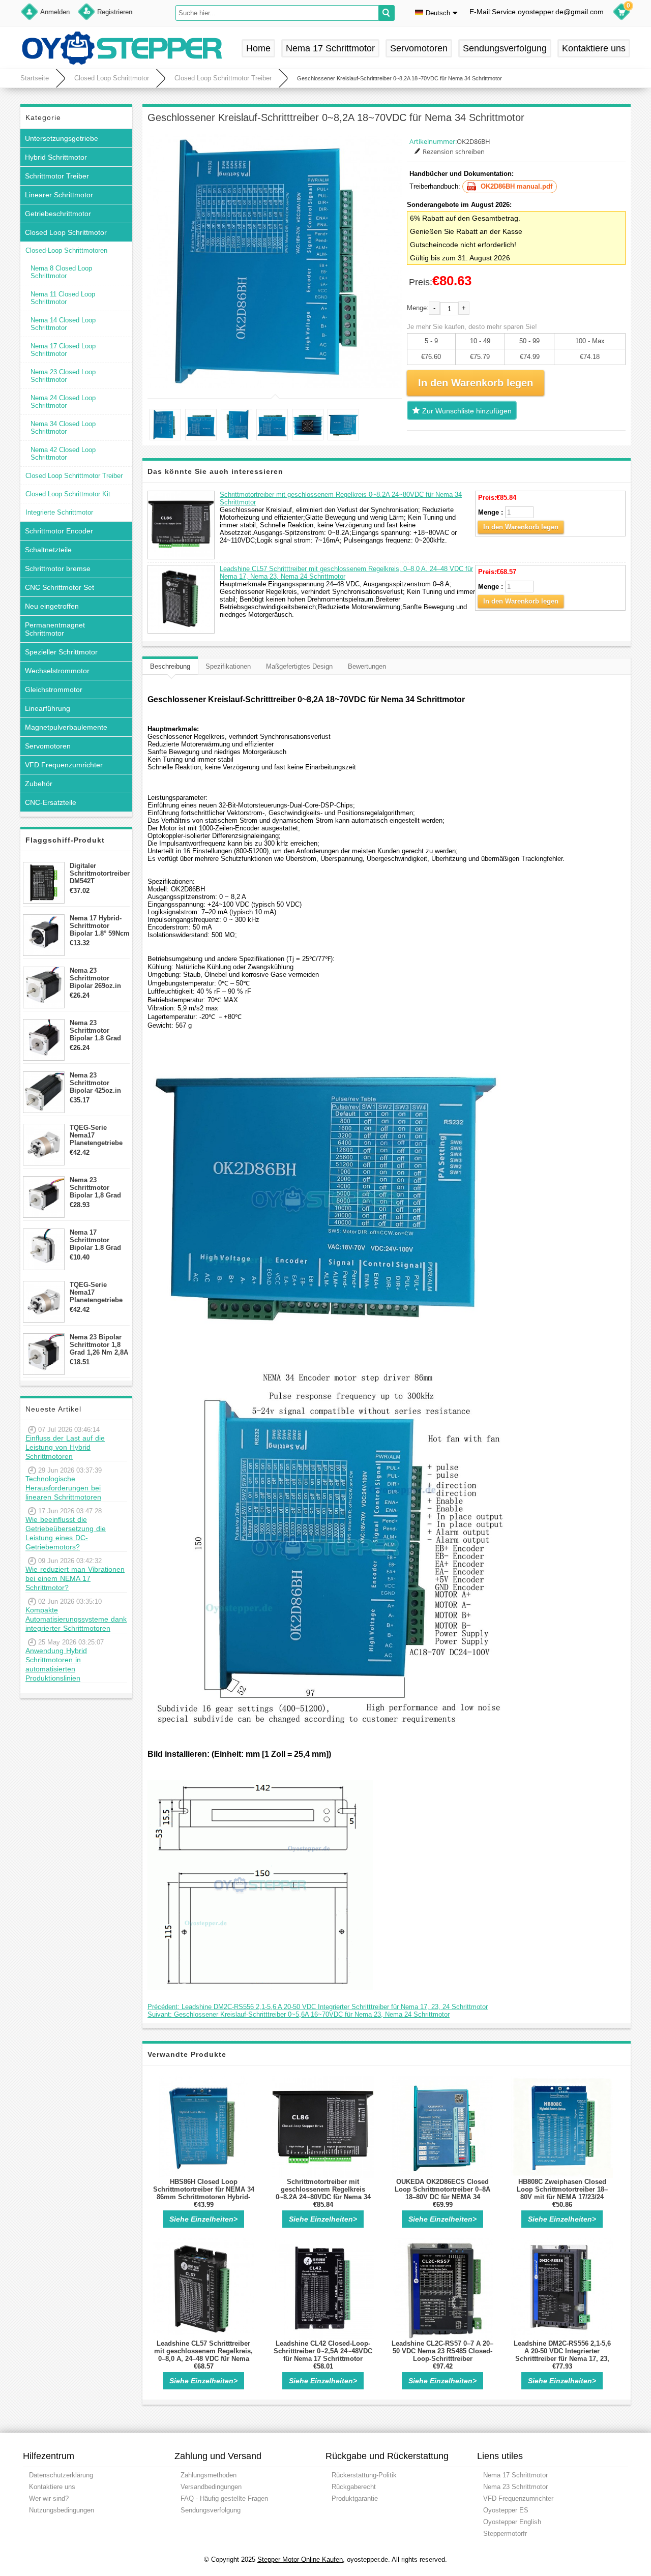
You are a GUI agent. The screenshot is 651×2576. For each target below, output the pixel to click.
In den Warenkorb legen (521, 527)
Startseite (35, 78)
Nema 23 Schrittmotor (515, 2487)
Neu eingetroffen (52, 606)
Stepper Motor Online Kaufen (300, 2559)
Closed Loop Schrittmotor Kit (68, 494)
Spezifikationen (228, 666)
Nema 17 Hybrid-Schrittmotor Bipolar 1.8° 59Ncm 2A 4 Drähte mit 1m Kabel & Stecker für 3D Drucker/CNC (100, 926)
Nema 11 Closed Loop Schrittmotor (63, 298)
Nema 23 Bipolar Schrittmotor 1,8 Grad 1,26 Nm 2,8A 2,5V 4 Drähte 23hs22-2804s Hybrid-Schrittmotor (99, 1345)
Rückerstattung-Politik (364, 2475)
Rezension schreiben (454, 152)
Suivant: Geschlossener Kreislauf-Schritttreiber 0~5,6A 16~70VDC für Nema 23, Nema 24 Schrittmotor (299, 2014)
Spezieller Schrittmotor (61, 652)
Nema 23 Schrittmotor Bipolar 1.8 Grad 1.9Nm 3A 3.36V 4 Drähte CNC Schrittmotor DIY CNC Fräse (97, 1030)
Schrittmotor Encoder (59, 531)
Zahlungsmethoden (209, 2475)
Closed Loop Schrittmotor (112, 78)
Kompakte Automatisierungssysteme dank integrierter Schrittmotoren (76, 1619)
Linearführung (48, 708)
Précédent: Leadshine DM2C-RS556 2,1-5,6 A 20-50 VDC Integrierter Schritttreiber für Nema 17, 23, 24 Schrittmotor (318, 2007)
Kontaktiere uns (594, 48)
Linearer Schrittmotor (59, 195)
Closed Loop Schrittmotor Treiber (223, 78)
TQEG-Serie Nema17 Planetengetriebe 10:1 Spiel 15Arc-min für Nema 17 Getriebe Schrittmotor (96, 1292)
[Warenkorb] (622, 13)
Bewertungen (367, 666)
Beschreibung (170, 666)
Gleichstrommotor (54, 690)
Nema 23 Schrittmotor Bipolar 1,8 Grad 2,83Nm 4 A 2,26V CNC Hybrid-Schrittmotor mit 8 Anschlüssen (98, 1188)
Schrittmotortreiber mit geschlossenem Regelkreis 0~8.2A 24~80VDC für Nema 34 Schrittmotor (323, 2193)
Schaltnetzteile (48, 550)
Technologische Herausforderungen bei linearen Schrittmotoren (63, 1488)
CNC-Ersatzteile (51, 802)
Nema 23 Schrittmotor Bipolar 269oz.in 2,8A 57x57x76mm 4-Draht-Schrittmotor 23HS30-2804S (98, 978)
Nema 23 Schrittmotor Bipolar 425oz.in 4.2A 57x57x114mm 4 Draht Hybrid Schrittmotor (99, 1083)
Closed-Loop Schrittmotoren (66, 250)
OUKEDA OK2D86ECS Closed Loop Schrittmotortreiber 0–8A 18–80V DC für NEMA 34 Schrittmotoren (442, 2193)
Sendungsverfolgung (505, 48)
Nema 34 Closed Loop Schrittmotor (63, 428)
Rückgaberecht (354, 2487)
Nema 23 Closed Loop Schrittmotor (63, 376)
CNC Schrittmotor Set (60, 587)
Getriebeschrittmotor (58, 214)
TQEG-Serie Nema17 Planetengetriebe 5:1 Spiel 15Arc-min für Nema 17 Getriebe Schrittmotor (96, 1135)
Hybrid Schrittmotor (56, 157)
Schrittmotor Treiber (57, 176)
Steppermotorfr (505, 2534)
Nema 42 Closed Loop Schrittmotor (63, 454)
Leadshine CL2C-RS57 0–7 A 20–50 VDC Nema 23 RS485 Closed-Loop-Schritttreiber (442, 2351)
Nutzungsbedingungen (62, 2510)
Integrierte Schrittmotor (59, 512)
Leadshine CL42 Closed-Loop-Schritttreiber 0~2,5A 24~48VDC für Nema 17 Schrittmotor (323, 2351)
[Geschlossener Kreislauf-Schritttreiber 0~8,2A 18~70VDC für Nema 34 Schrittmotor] (275, 261)
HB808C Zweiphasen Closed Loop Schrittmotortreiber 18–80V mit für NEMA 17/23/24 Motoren (562, 2193)
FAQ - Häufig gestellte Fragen (224, 2498)
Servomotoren (419, 48)
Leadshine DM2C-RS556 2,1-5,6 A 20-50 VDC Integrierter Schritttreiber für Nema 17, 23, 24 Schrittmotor (562, 2355)
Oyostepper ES (506, 2510)
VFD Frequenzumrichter (64, 765)
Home (258, 48)
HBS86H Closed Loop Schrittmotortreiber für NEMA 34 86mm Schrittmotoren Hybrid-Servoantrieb (204, 2193)
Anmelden (55, 12)
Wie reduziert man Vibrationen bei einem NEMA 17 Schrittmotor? (75, 1578)
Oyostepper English (512, 2522)
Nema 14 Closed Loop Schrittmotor (63, 324)
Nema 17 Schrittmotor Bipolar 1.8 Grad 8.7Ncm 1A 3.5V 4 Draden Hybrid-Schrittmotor (97, 1240)
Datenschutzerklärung (61, 2475)
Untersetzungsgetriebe (62, 138)
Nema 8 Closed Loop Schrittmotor (61, 272)
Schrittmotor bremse (58, 568)
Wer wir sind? (49, 2498)
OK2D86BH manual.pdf (516, 186)
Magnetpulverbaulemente (66, 727)
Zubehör (39, 784)
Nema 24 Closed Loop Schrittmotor (63, 402)
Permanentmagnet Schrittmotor (55, 629)
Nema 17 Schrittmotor (330, 48)
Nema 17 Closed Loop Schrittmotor (63, 350)
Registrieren (115, 12)
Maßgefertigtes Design (299, 666)
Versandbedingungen (211, 2487)
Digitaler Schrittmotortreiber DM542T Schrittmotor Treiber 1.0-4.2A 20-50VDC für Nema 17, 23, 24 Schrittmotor (100, 873)
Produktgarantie (355, 2498)
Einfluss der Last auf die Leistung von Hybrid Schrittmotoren (65, 1447)
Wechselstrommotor (57, 671)
